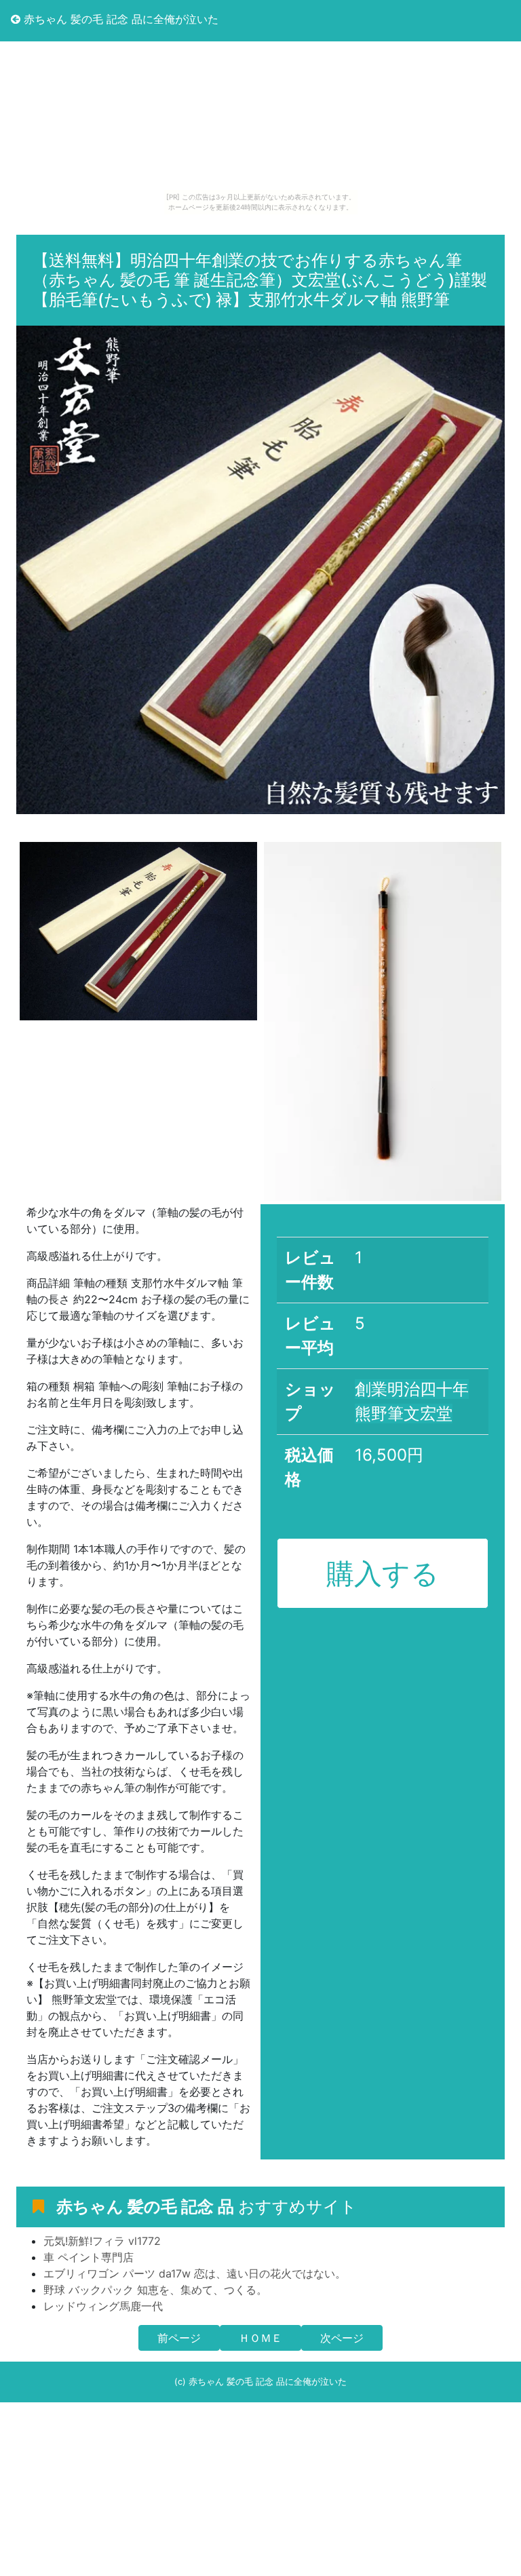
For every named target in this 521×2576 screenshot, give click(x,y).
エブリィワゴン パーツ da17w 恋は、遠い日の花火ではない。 (195, 2273)
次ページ (342, 2338)
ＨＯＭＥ (260, 2338)
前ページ (179, 2338)
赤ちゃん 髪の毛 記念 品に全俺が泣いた (119, 19)
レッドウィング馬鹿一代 (103, 2306)
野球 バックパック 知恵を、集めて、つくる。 (155, 2290)
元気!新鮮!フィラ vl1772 (102, 2241)
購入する (383, 1573)
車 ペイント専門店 (89, 2257)
